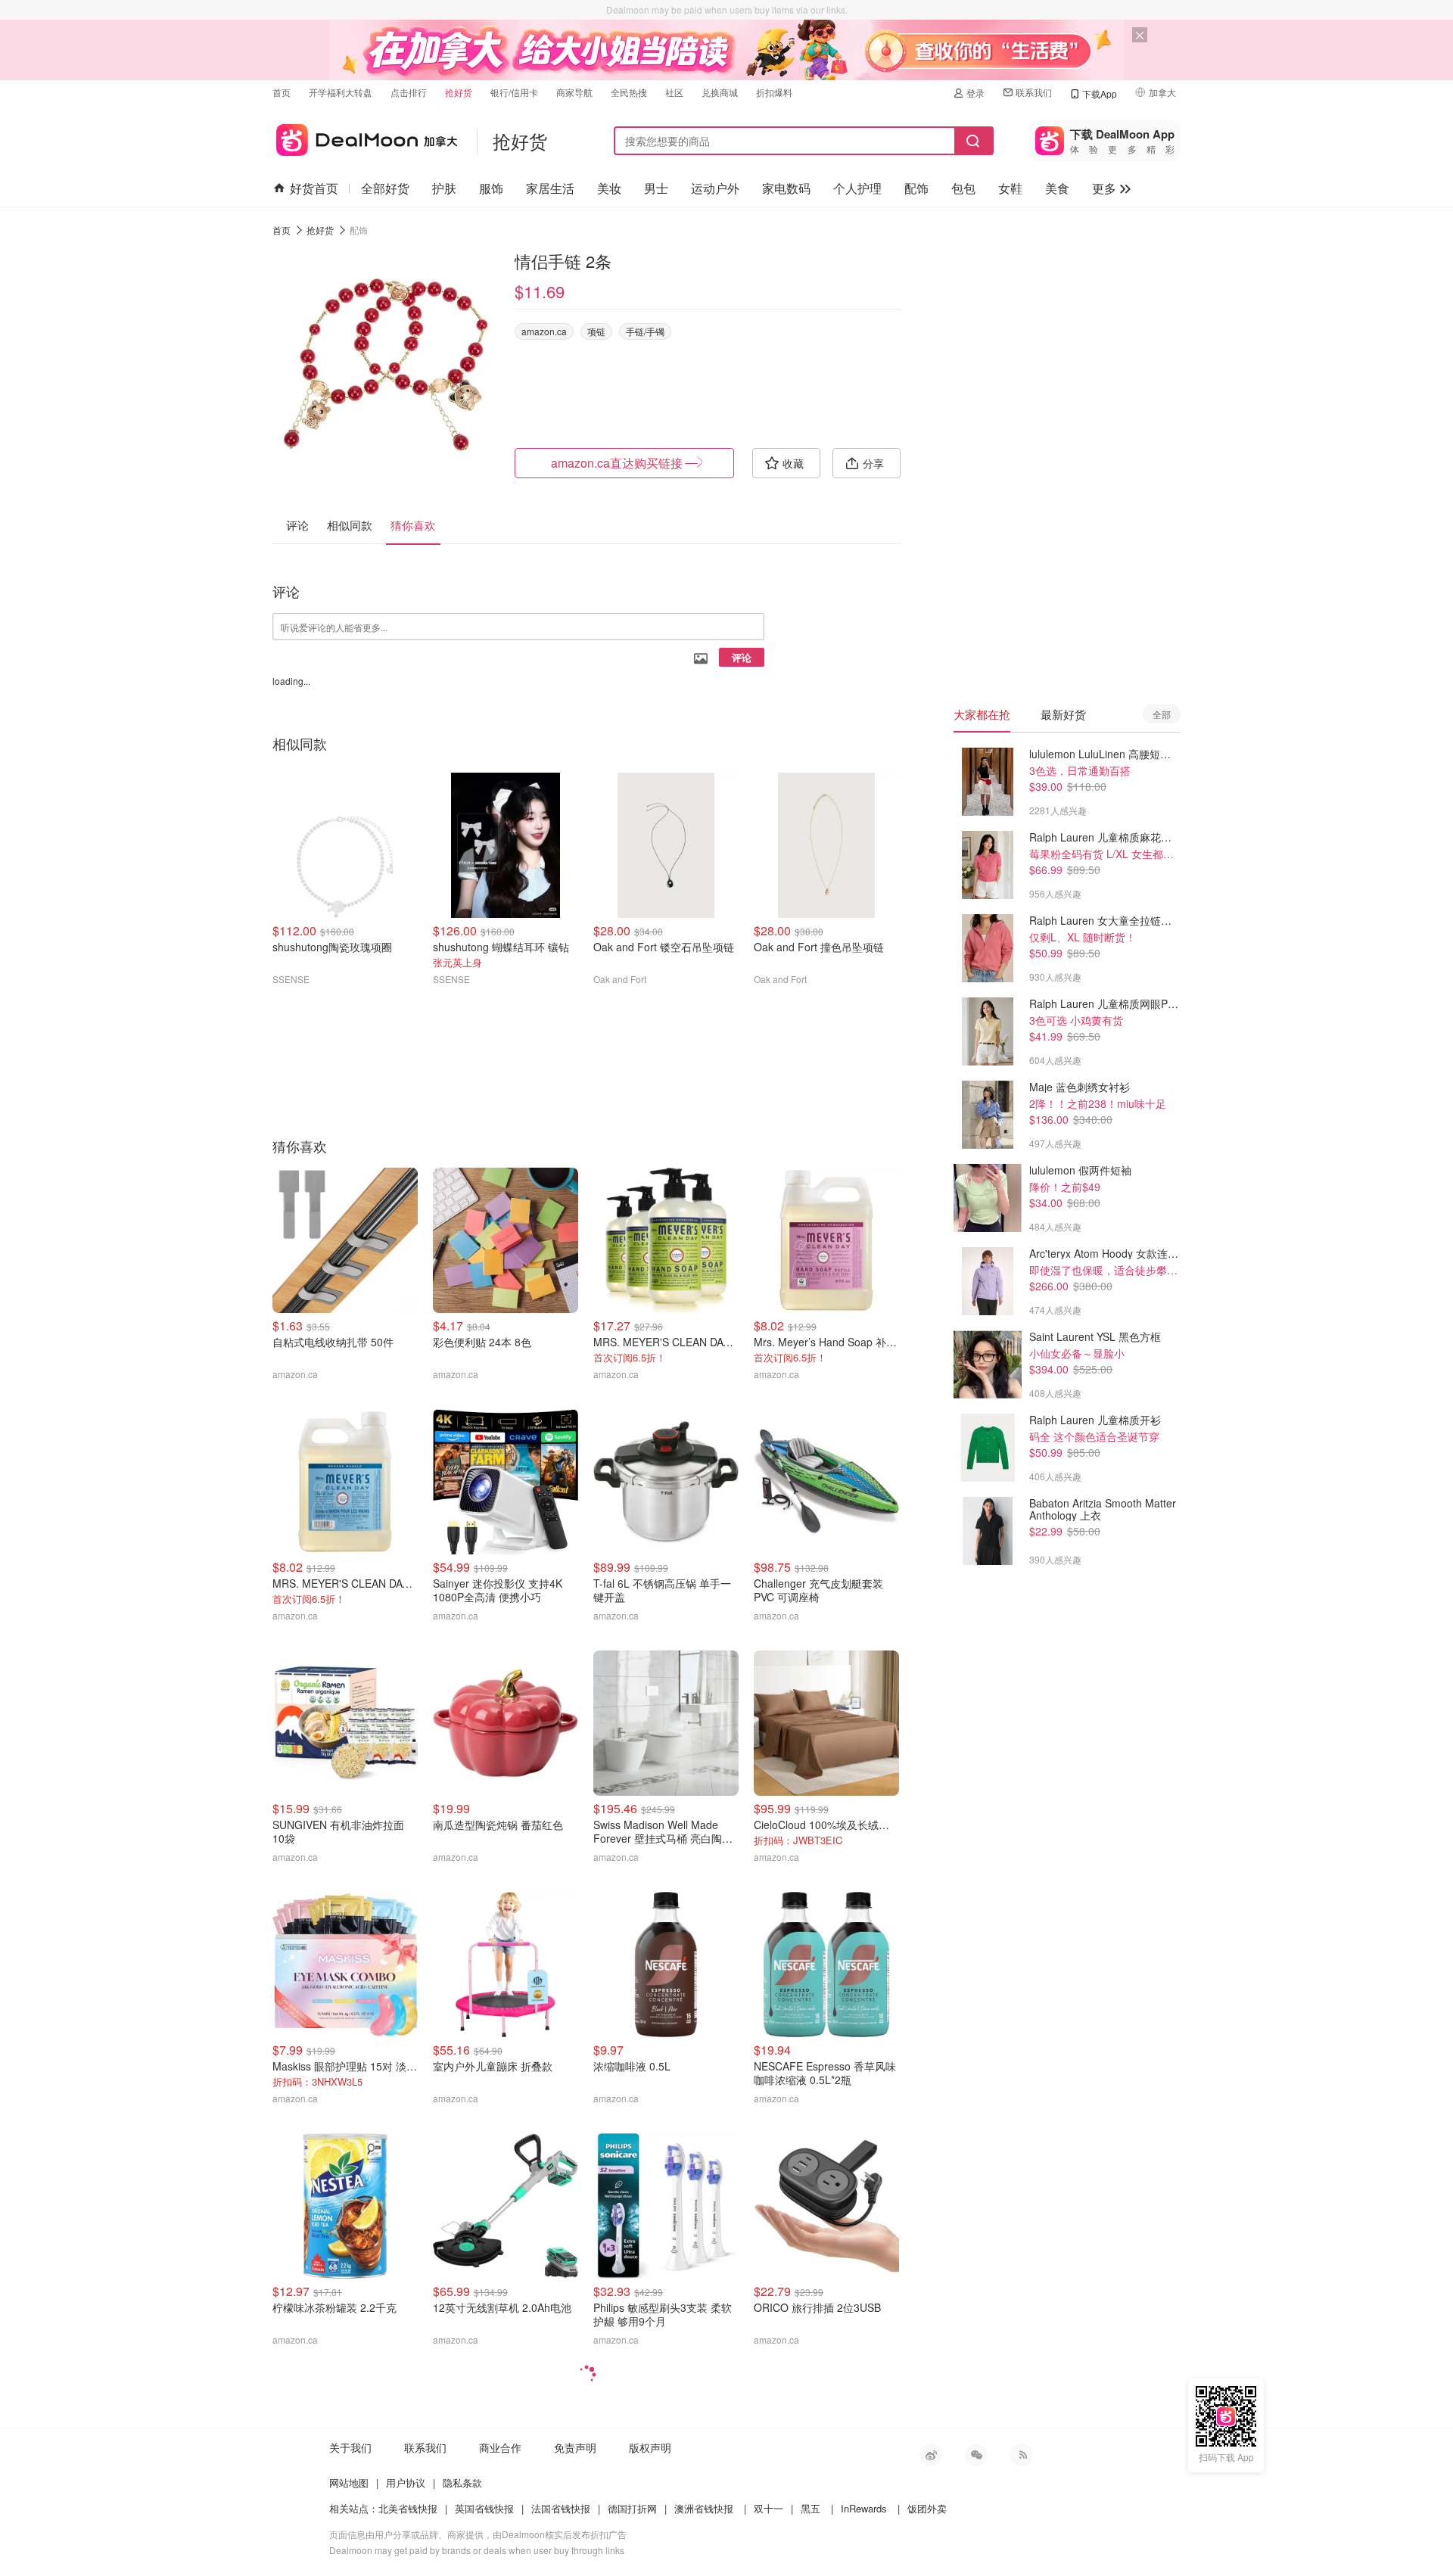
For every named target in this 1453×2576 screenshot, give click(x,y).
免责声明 (575, 2447)
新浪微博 (931, 2455)
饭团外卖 (927, 2508)
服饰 (491, 188)
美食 (1057, 188)
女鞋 (1010, 188)
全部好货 (385, 188)
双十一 (769, 2508)
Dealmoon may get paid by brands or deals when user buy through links (477, 2550)
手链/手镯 (645, 331)
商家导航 (574, 92)
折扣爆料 (774, 92)
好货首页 (314, 188)
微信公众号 (976, 2455)
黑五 (811, 2508)
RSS (1022, 2455)
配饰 (916, 188)
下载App (1100, 93)
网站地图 (349, 2483)
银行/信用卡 (514, 92)
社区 (674, 92)
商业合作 (500, 2447)
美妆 (609, 188)
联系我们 (1034, 92)
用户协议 (406, 2483)
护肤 (444, 188)
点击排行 (409, 92)
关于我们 (350, 2447)
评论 (742, 657)
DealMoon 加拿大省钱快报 (365, 137)
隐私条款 (462, 2483)
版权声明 (650, 2447)
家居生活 (550, 188)
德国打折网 (632, 2508)
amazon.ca (544, 331)
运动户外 (715, 188)
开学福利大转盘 (341, 92)
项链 (596, 331)
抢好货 (459, 92)
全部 (1162, 714)
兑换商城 (720, 92)
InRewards (864, 2508)
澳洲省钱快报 (704, 2508)
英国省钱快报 (484, 2508)
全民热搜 (629, 92)
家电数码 (786, 188)
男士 (656, 188)
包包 (963, 188)
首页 (282, 92)
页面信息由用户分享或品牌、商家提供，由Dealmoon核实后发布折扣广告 (478, 2534)
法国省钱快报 (561, 2508)
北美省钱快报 (408, 2508)
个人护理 (857, 188)
